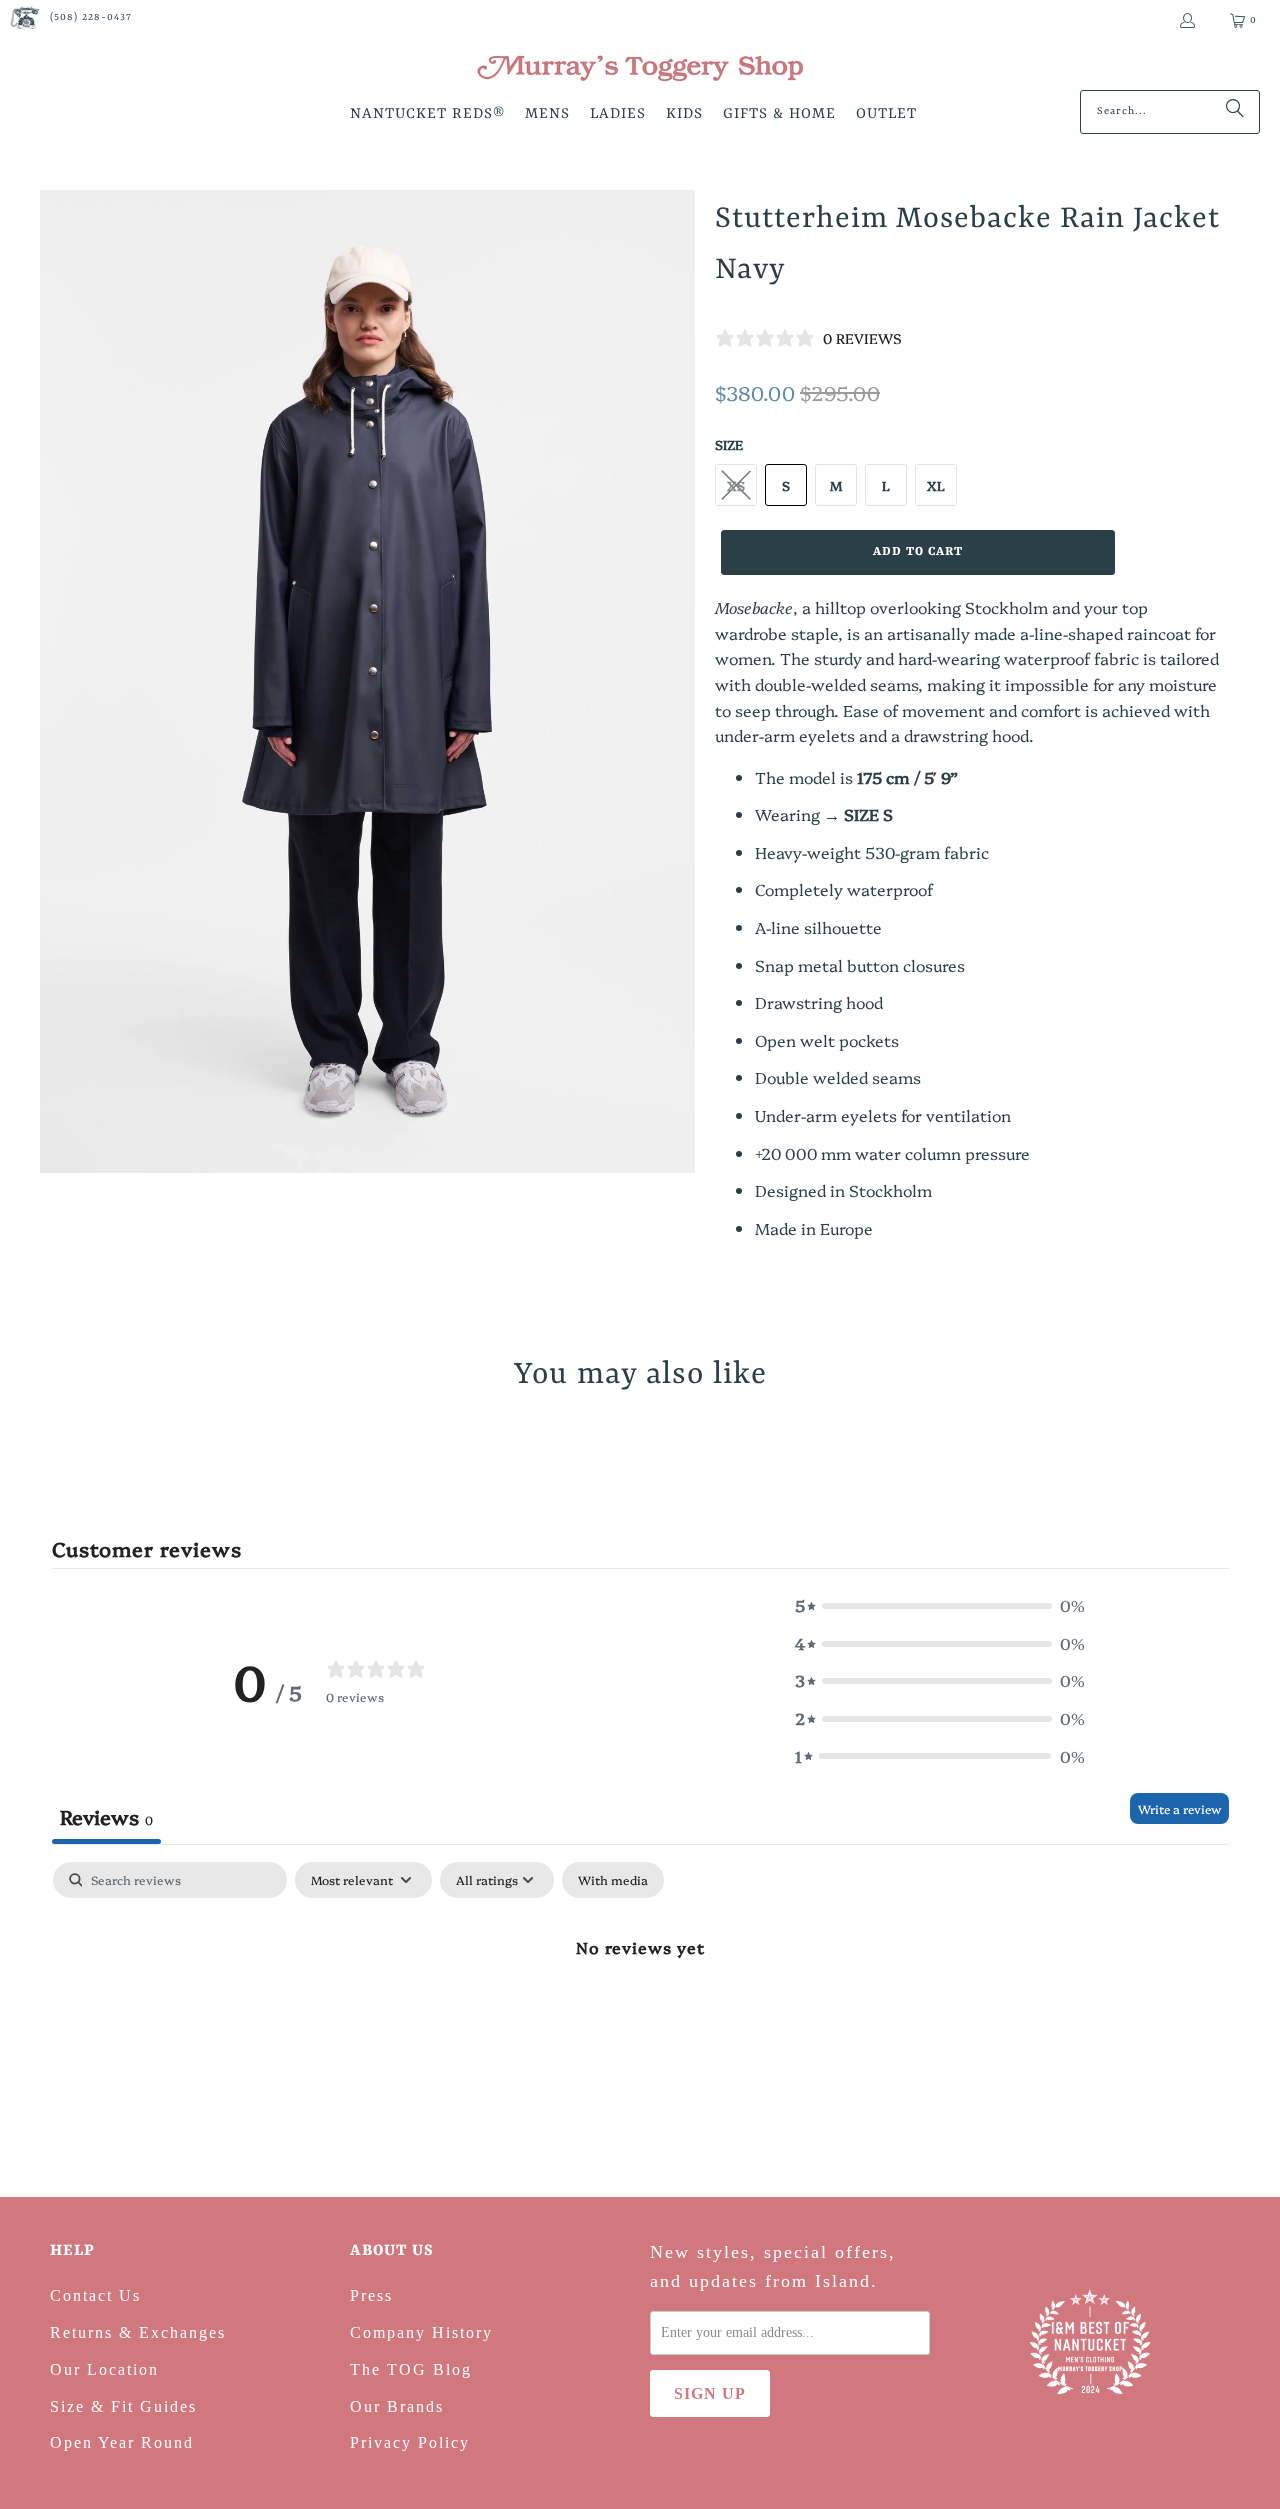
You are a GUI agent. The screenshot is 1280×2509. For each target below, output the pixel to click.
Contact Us (95, 2295)
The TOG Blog (411, 2369)
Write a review (1179, 1808)
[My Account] (1186, 20)
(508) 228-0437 (91, 17)
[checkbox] (613, 1880)
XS (736, 485)
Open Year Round (122, 2442)
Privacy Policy (410, 2442)
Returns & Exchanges (138, 2332)
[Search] (1235, 112)
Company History (421, 2332)
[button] (427, 115)
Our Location (104, 2369)
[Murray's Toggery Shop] (640, 70)
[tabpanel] (640, 2014)
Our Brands (397, 2406)
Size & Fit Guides (123, 2406)
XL (936, 485)
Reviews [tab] (106, 1816)
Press (371, 2295)
